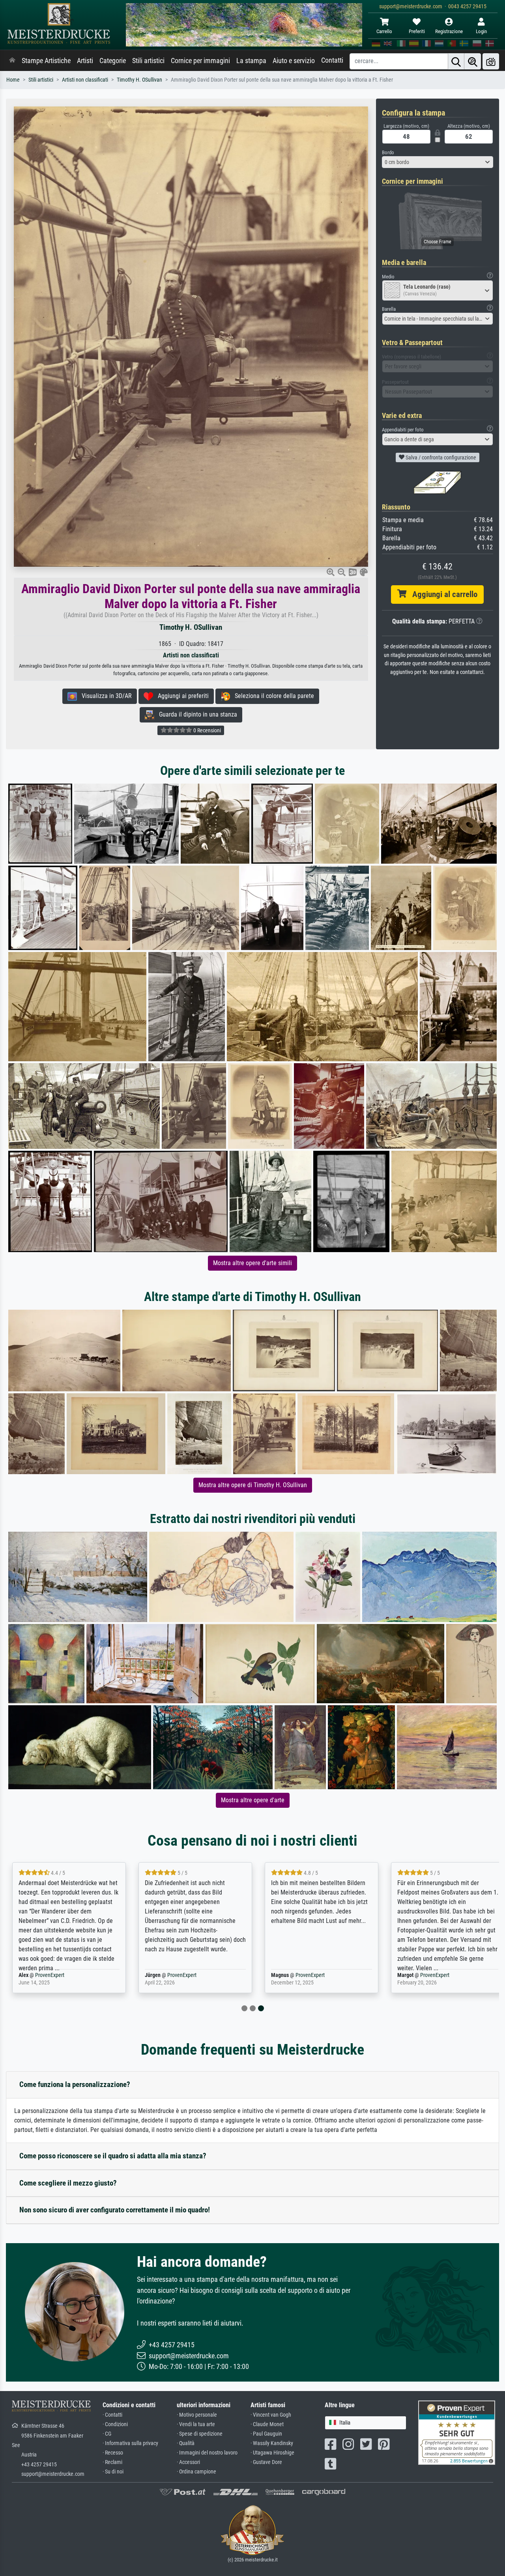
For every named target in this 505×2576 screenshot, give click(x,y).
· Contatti (112, 2415)
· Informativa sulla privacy (130, 2443)
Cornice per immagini (200, 61)
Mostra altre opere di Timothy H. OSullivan (253, 1485)
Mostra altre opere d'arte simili (252, 1263)
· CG (107, 2434)
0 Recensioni (207, 730)
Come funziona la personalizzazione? (75, 2084)
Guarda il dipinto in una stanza (196, 714)
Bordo (388, 152)
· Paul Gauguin (266, 2434)
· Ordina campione (196, 2472)
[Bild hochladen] (491, 61)
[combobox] (438, 162)
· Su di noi (113, 2472)
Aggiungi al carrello (442, 594)
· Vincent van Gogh (271, 2415)
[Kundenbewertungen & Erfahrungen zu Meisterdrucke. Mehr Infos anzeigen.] (457, 2432)
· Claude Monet (267, 2424)
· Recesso (113, 2453)
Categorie (113, 61)
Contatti (332, 60)
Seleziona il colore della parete (272, 696)
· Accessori (188, 2462)
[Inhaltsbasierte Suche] (473, 61)
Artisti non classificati (85, 80)
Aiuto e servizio (294, 61)
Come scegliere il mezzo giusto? (68, 2183)
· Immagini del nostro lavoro (207, 2453)
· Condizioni (115, 2424)
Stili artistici (148, 61)
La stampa (251, 61)
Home (13, 80)
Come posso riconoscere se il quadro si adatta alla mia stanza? (113, 2156)
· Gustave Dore (266, 2462)
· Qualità (186, 2443)
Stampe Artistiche (46, 61)
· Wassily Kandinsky (272, 2443)
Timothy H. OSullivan (139, 80)
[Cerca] (456, 61)
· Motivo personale (197, 2415)
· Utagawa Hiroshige (272, 2453)
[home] (12, 61)
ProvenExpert (50, 1975)
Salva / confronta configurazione (440, 457)
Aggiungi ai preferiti (181, 696)
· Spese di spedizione (200, 2434)
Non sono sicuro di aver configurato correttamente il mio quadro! (115, 2210)
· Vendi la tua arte (196, 2424)
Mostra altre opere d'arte (253, 1800)
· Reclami (112, 2462)
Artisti (85, 61)
